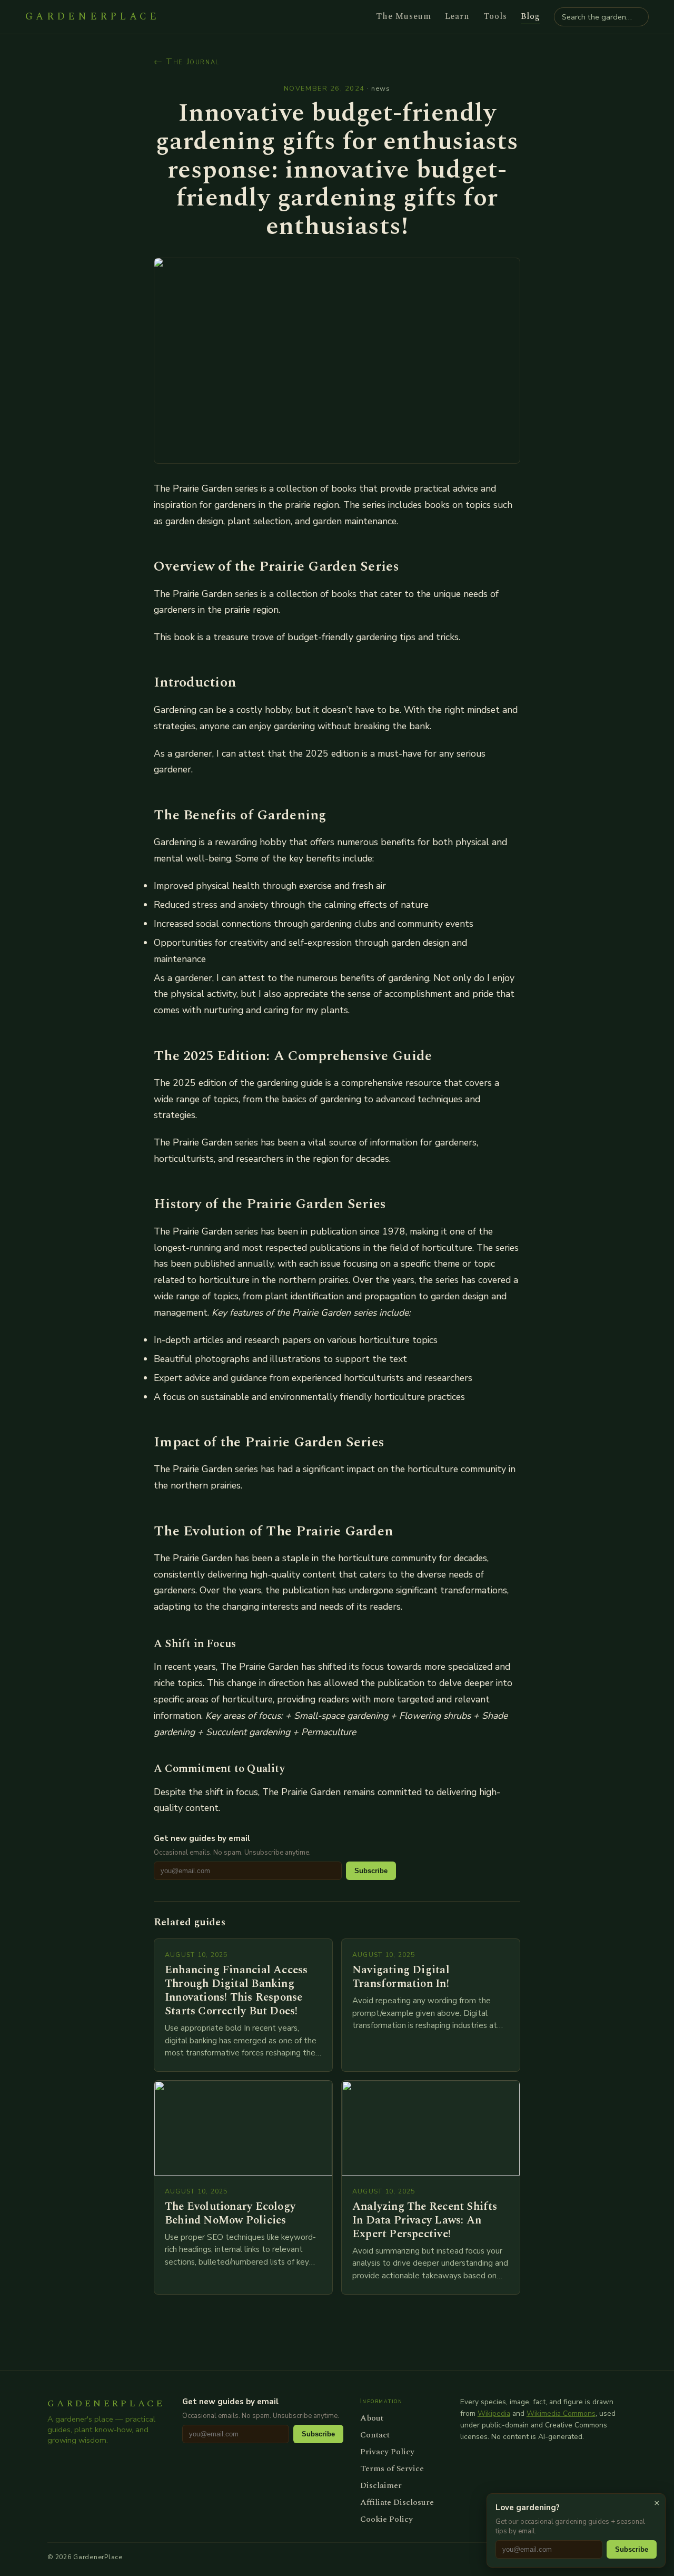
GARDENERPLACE (92, 17)
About (372, 2418)
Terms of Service (392, 2469)
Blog (531, 16)
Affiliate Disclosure (397, 2502)
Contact (375, 2435)
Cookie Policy (386, 2519)
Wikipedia (494, 2413)
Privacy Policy (387, 2452)
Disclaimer (381, 2485)
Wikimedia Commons (561, 2413)
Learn (458, 16)
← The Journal (187, 62)
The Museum (404, 16)
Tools (495, 16)
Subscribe (371, 1871)
